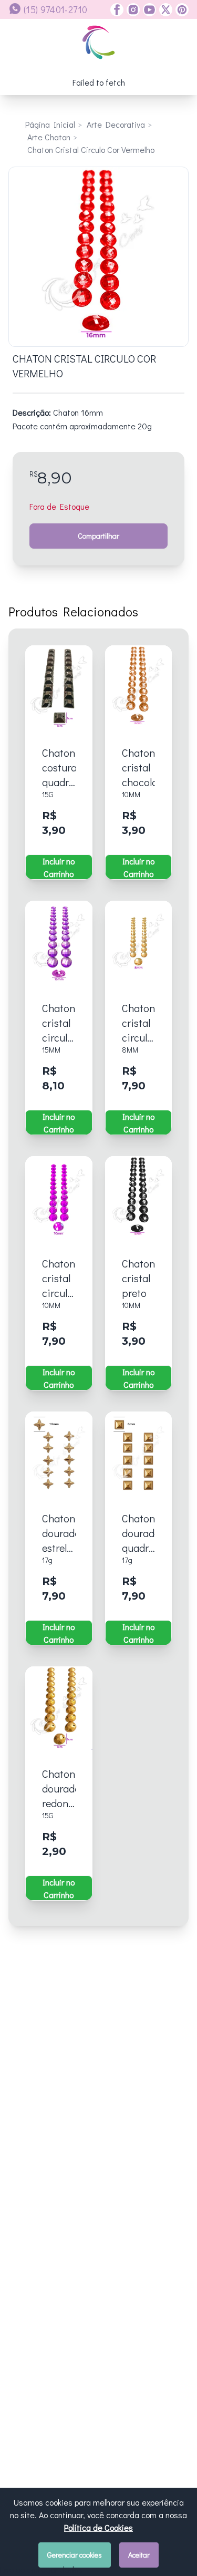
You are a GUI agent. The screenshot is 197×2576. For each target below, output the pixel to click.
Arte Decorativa (116, 124)
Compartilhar (98, 536)
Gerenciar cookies (75, 2555)
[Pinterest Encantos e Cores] (180, 10)
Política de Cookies (98, 2527)
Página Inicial (50, 124)
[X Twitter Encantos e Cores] (164, 10)
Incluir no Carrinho (59, 867)
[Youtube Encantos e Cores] (148, 10)
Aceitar (139, 2555)
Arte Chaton (49, 137)
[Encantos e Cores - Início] (98, 42)
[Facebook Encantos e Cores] (117, 10)
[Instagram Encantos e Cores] (132, 10)
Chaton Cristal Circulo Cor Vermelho (91, 150)
